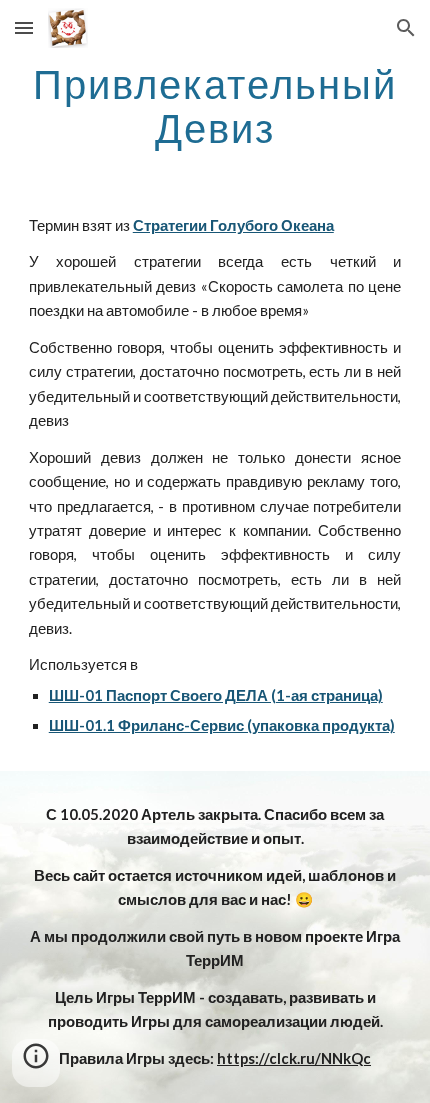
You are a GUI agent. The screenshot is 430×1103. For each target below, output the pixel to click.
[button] (24, 27)
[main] (215, 106)
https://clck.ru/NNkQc (294, 1058)
